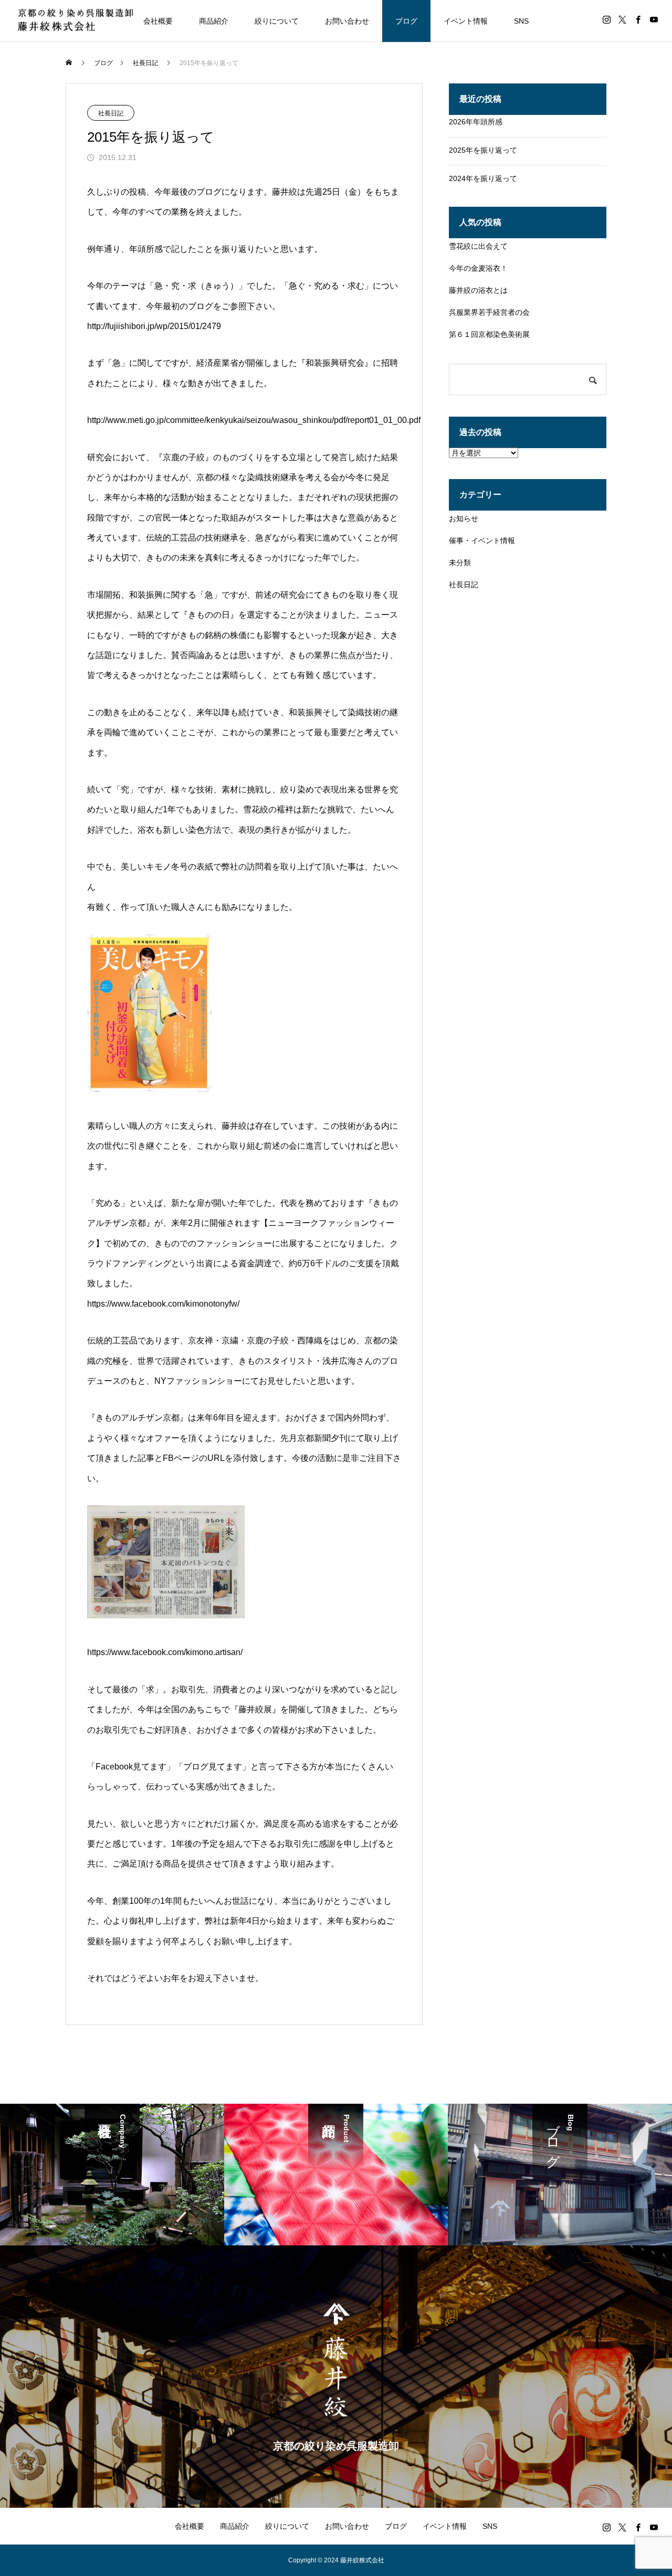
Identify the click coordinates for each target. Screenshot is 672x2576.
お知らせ (464, 518)
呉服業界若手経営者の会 (489, 312)
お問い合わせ (347, 21)
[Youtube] (654, 19)
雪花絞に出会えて (478, 246)
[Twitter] (622, 19)
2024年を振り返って (483, 178)
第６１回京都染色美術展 (489, 334)
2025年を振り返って (483, 150)
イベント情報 (466, 21)
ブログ (406, 21)
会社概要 (158, 21)
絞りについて (277, 21)
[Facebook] (638, 19)
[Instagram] (606, 19)
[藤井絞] (75, 21)
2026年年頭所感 (476, 122)
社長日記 (111, 113)
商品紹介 (214, 21)
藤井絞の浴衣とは (478, 290)
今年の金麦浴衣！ (478, 268)
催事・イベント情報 (482, 540)
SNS (521, 21)
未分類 (460, 563)
